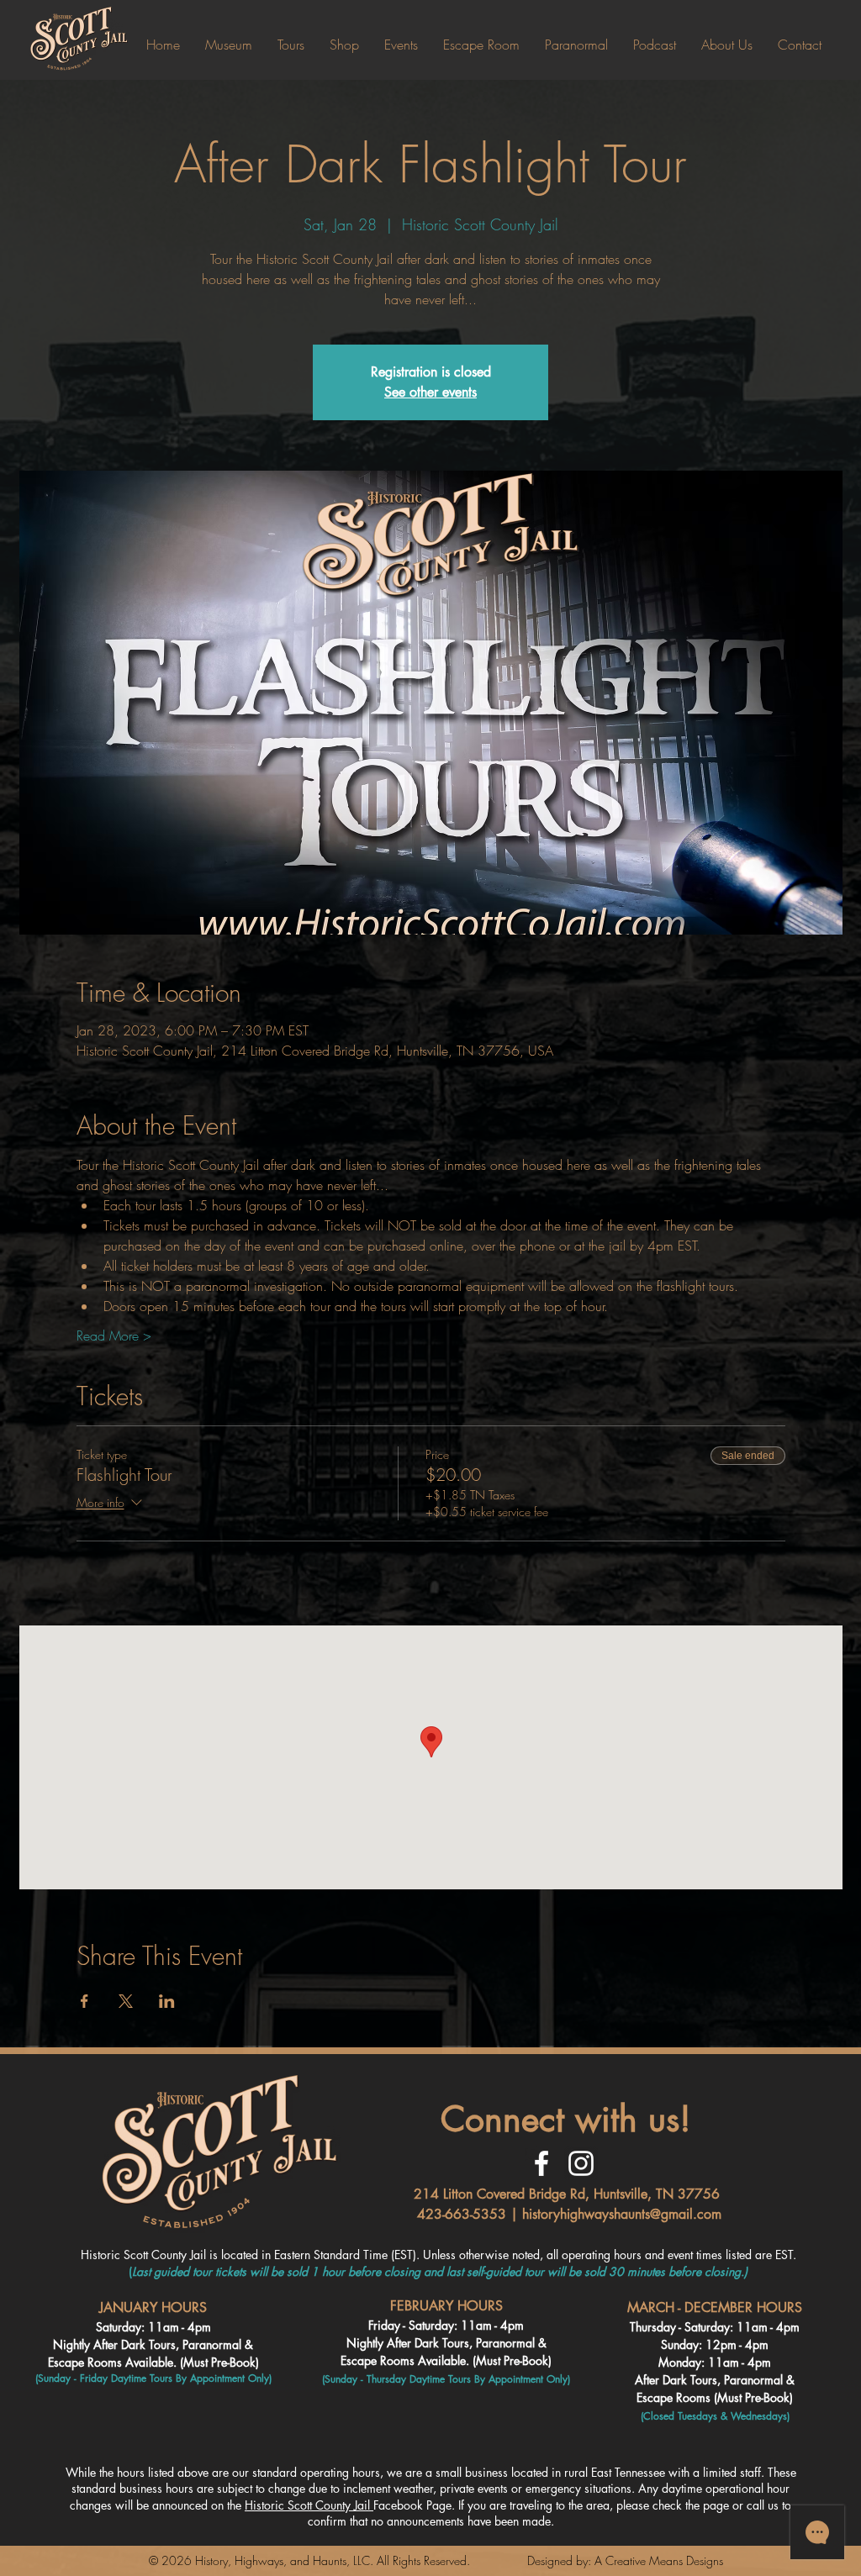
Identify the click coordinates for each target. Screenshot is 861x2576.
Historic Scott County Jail (309, 2505)
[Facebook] (541, 2163)
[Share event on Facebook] (85, 2001)
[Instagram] (581, 2163)
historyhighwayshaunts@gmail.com (622, 2214)
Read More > (114, 1335)
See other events (430, 392)
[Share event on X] (126, 2001)
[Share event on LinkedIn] (167, 2001)
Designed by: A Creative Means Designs (625, 2560)
